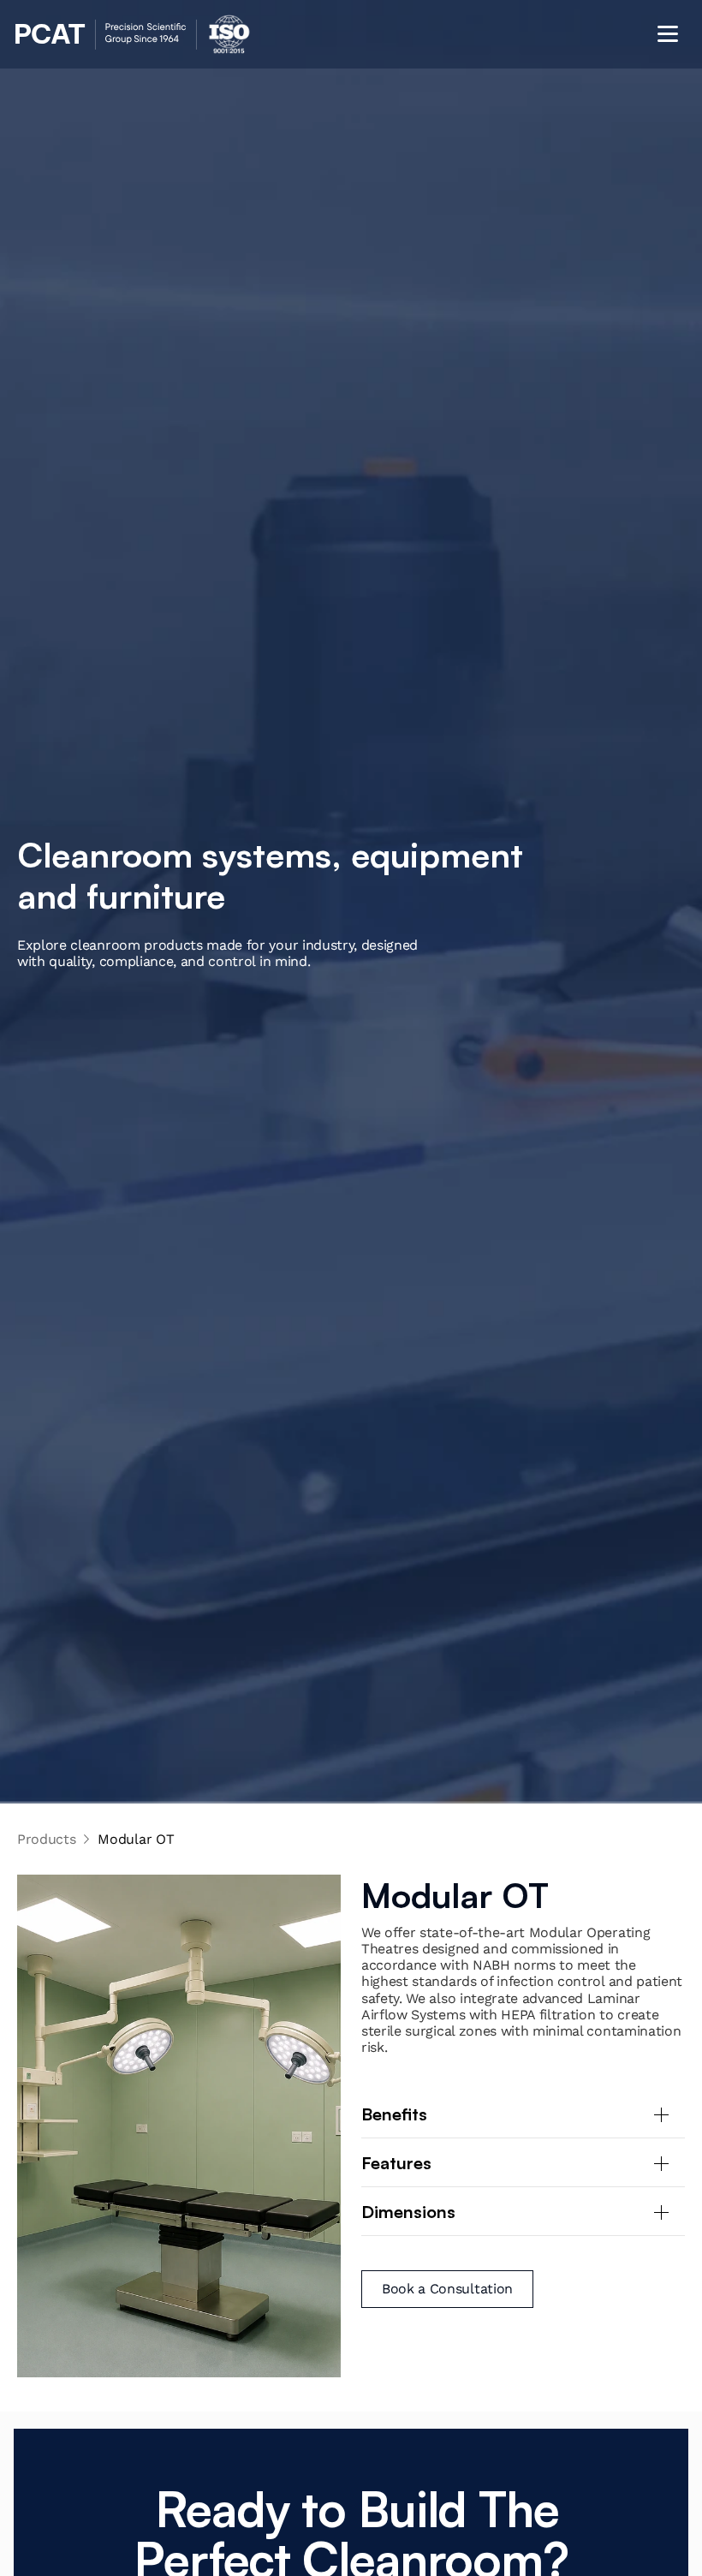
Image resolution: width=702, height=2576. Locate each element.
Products (46, 1839)
